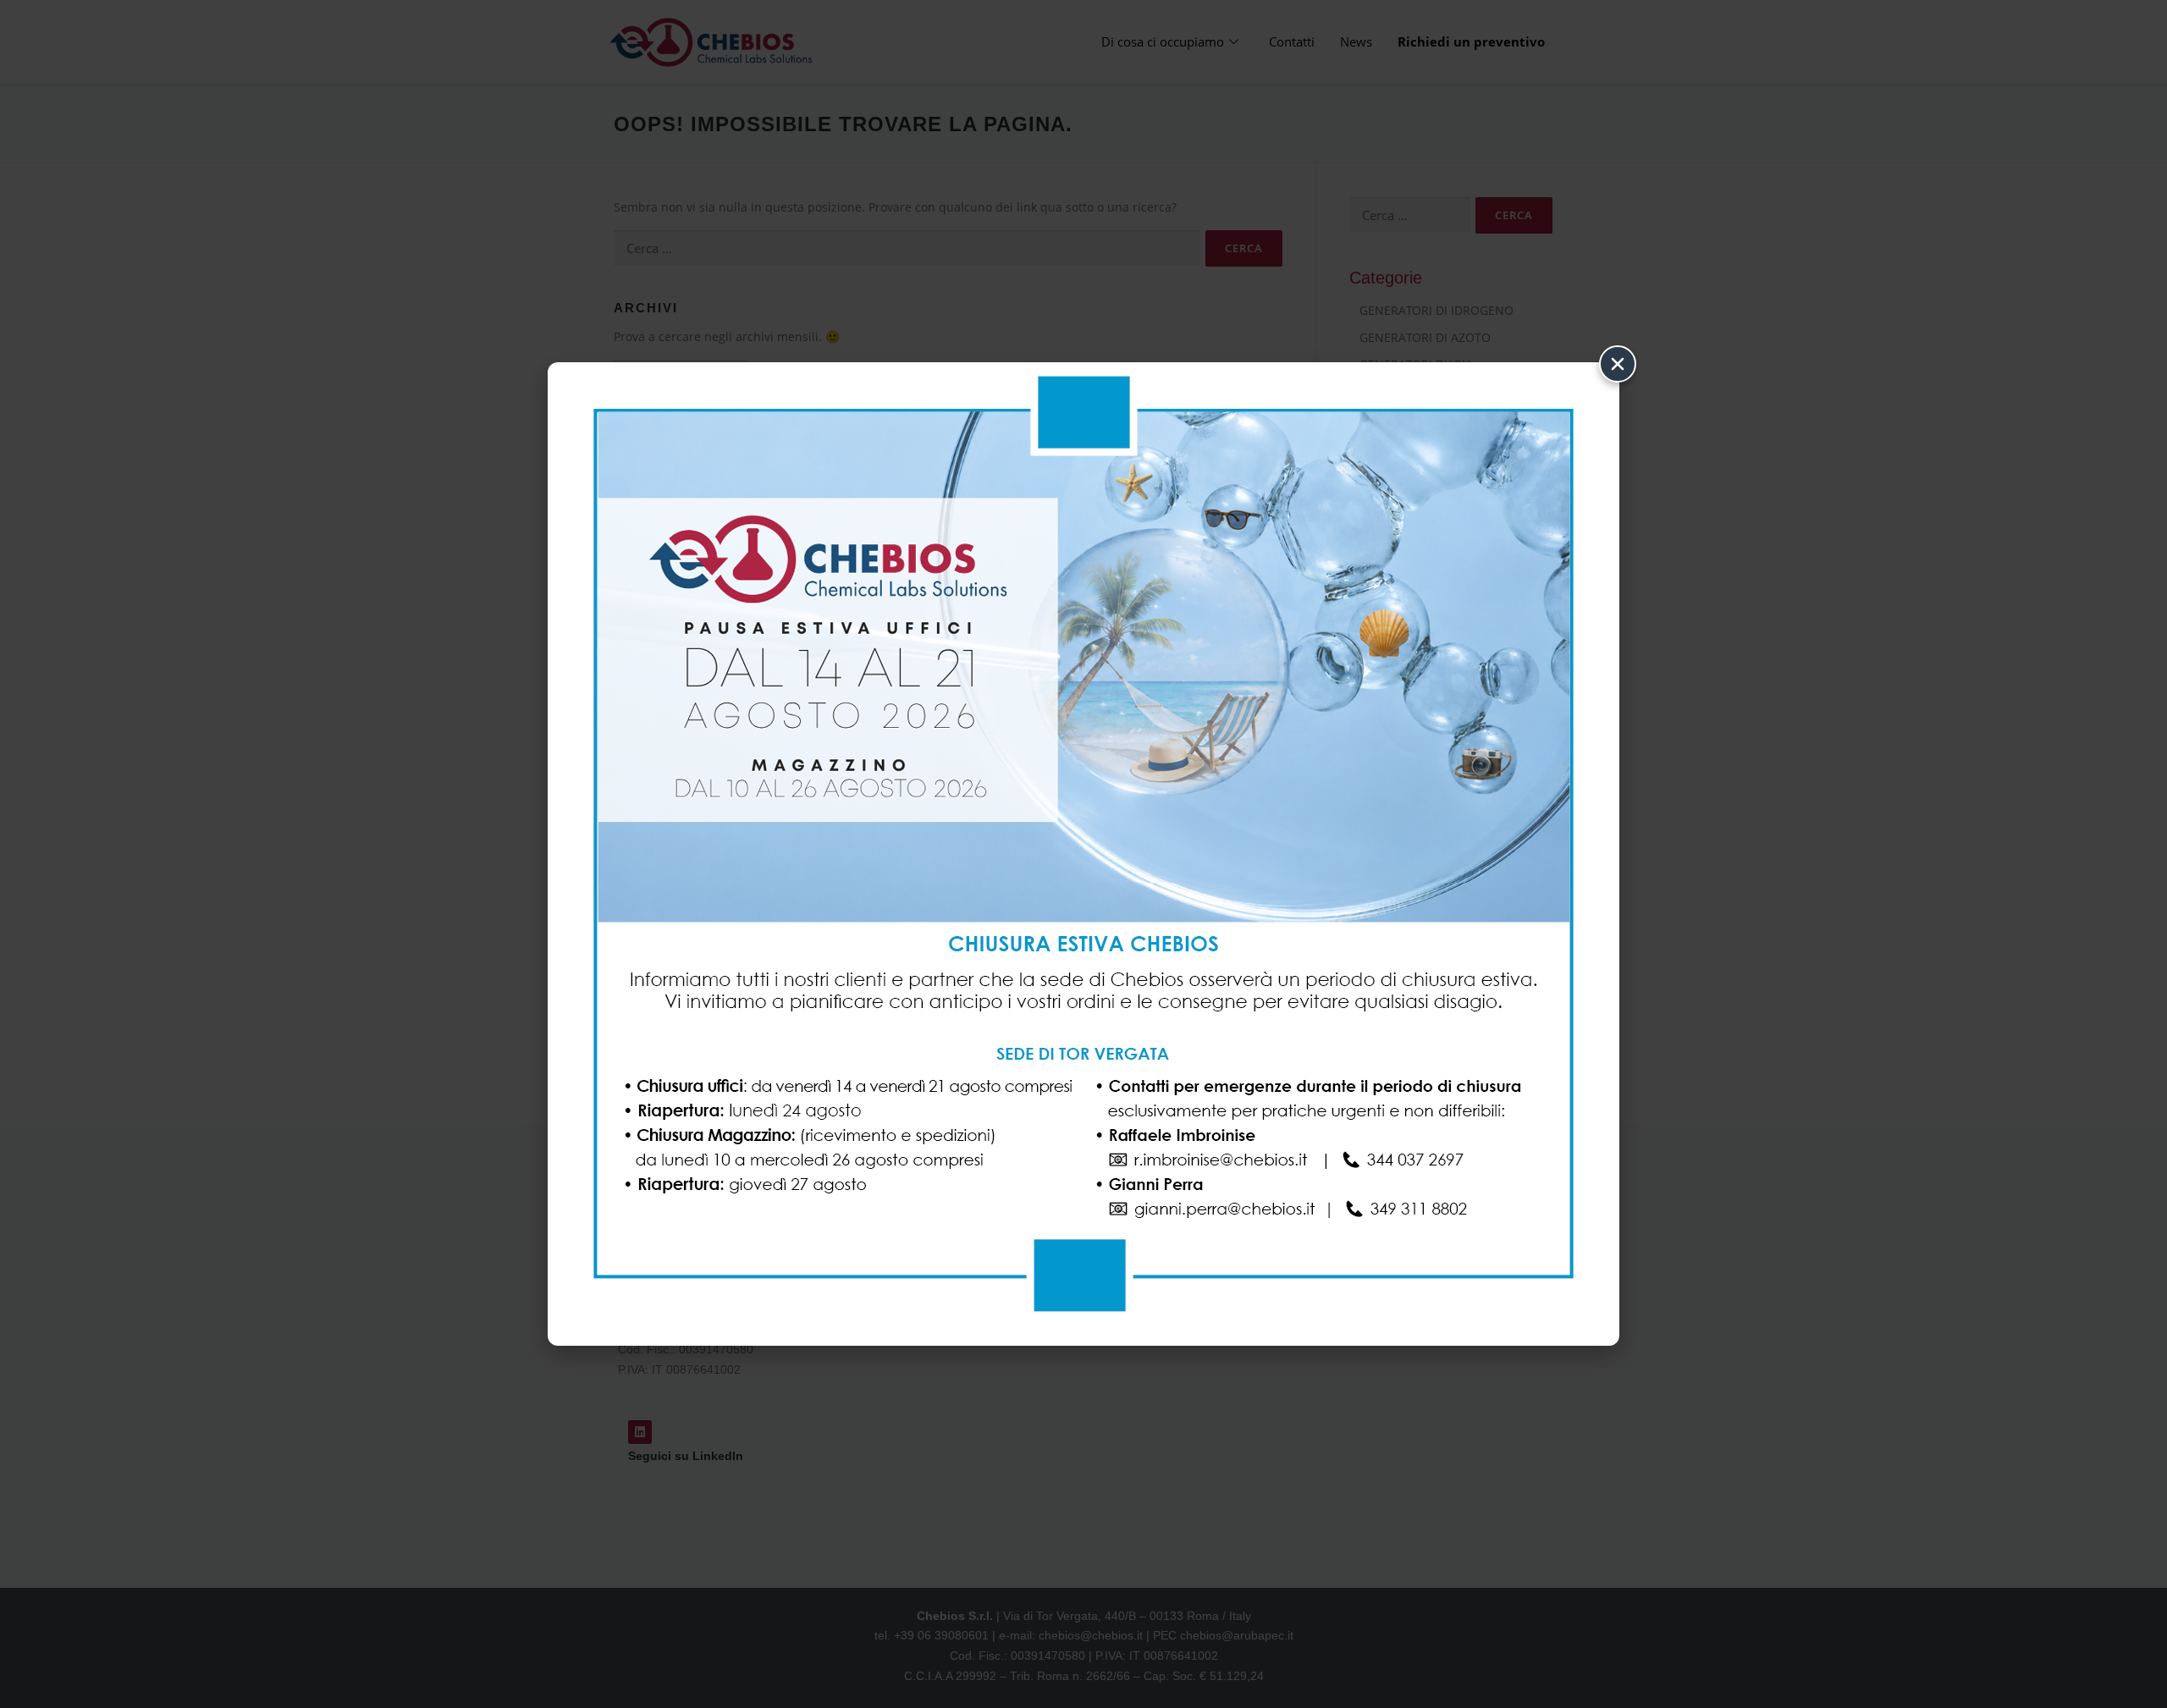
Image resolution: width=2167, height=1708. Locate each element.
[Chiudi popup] (1618, 364)
